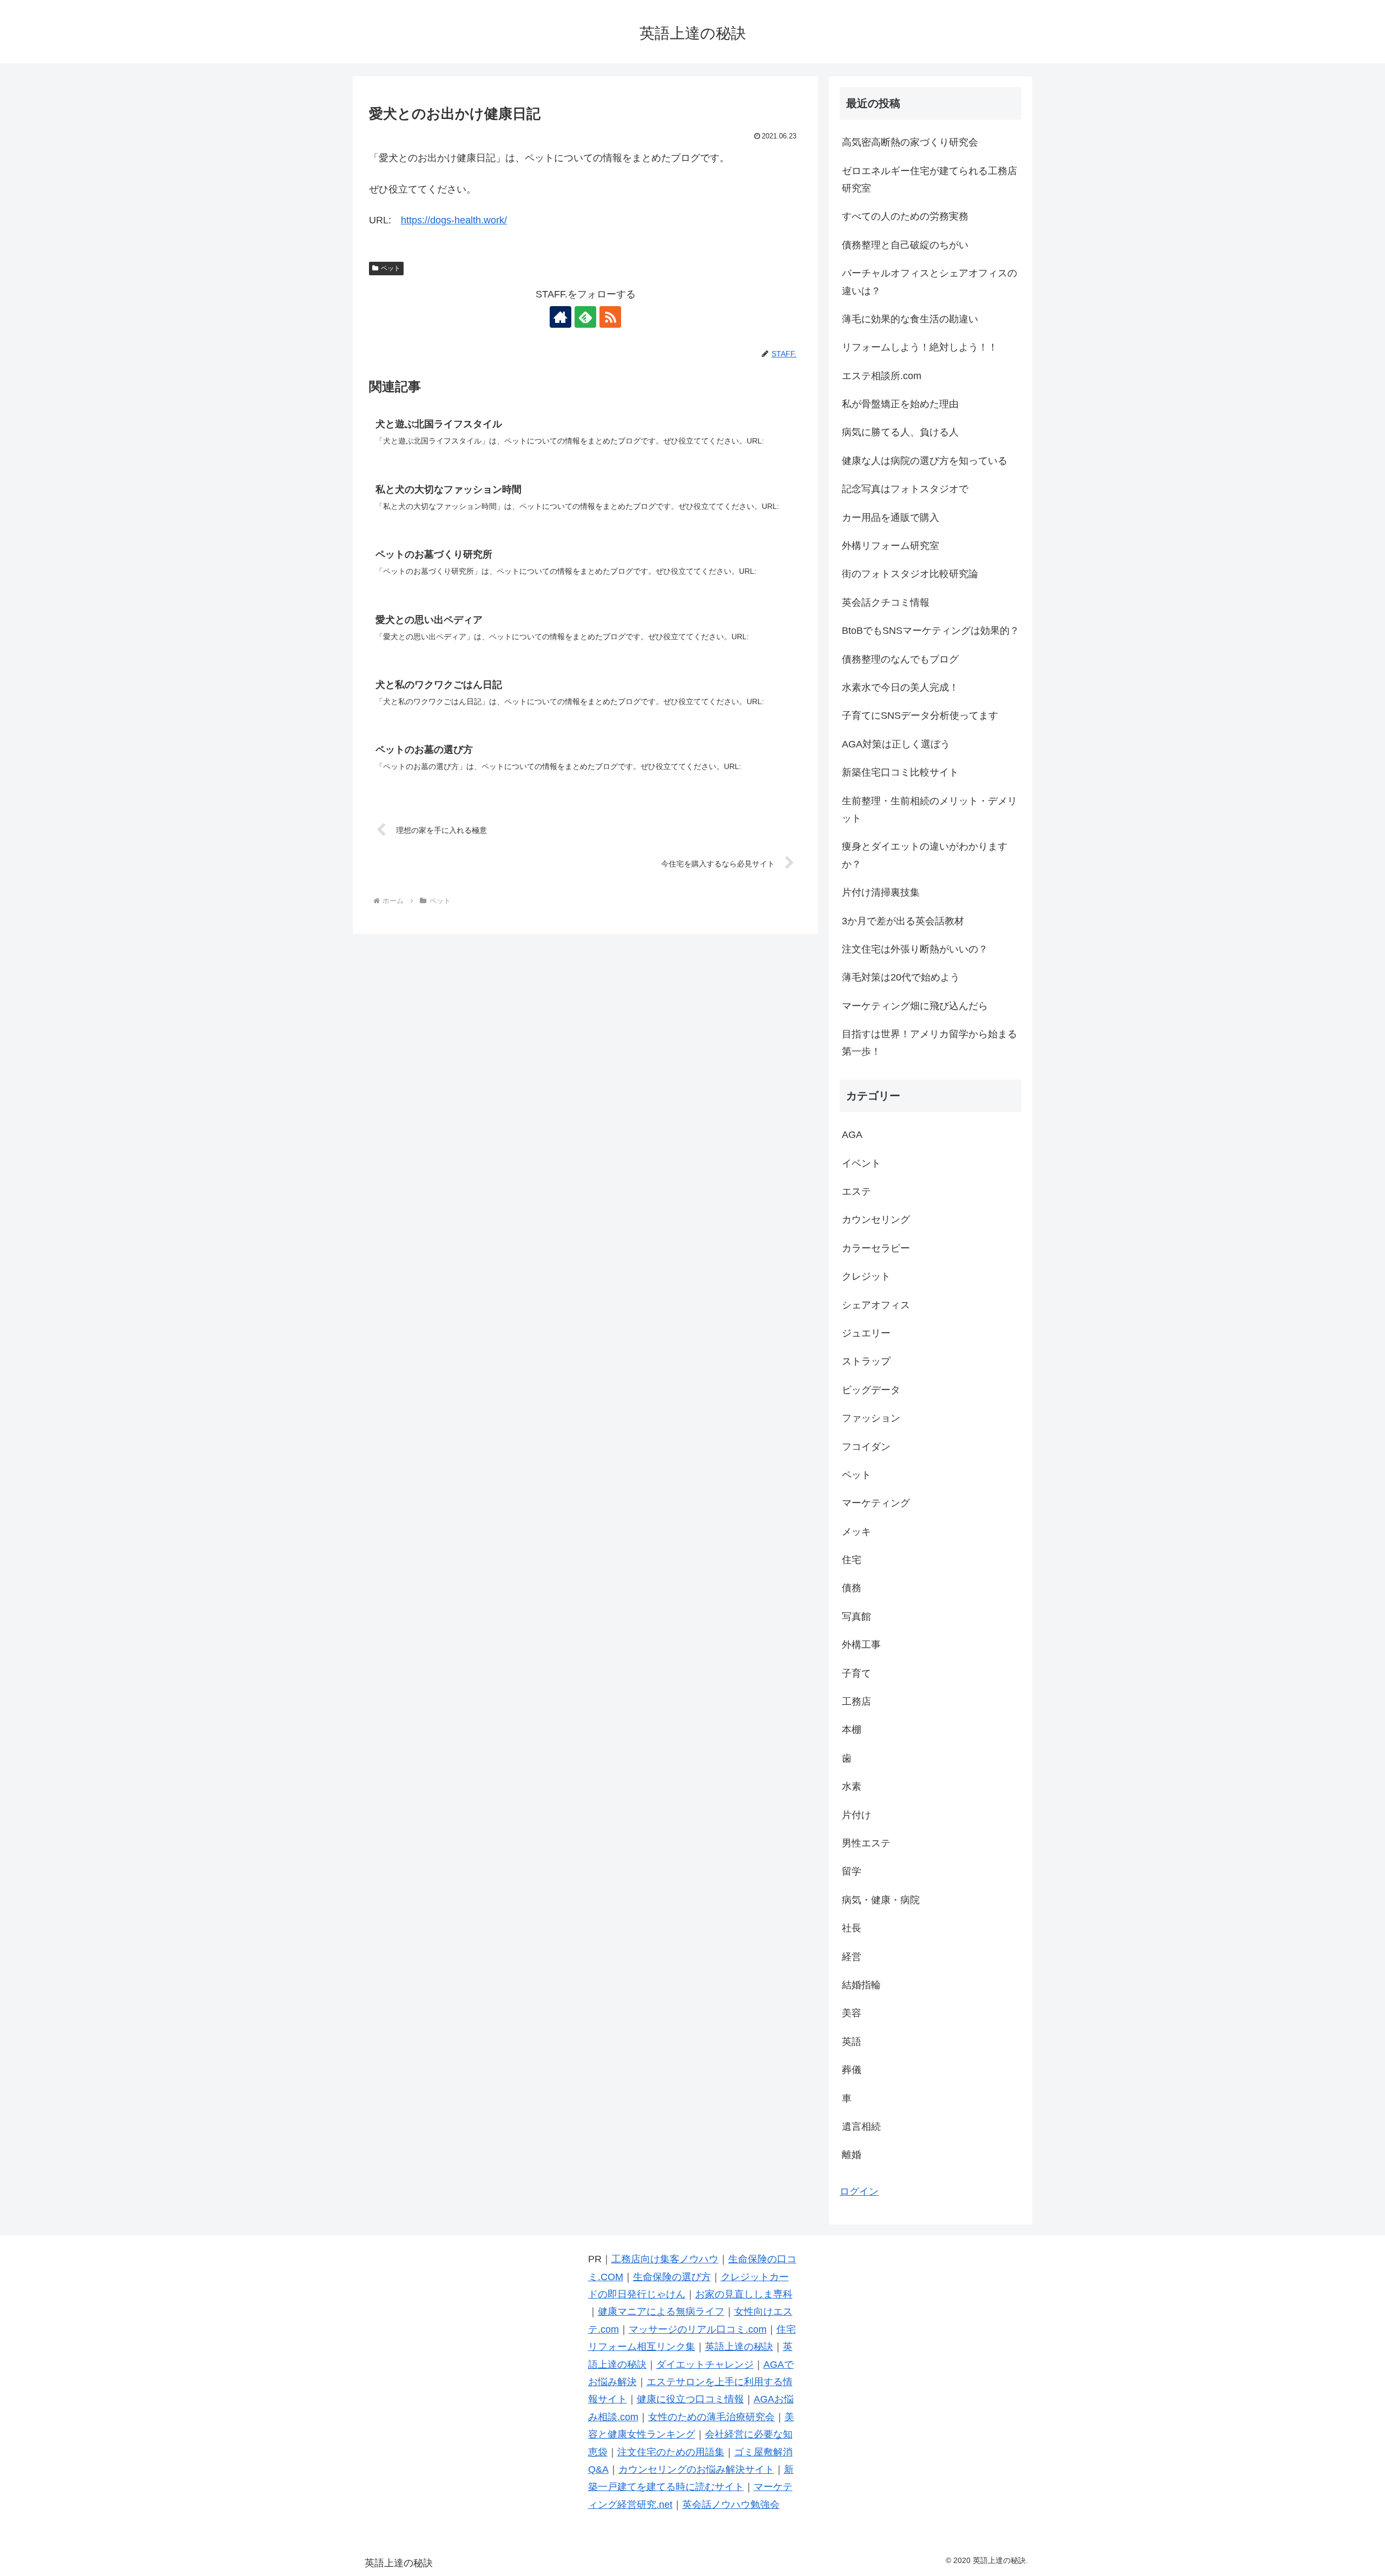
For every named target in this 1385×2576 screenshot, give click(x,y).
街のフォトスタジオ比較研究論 (910, 574)
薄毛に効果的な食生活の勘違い (910, 319)
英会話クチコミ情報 (886, 602)
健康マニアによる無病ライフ (661, 2312)
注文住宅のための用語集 (671, 2452)
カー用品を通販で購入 (891, 518)
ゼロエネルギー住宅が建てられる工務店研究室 (929, 180)
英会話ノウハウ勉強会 (731, 2505)
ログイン (859, 2191)
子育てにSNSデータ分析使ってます (920, 716)
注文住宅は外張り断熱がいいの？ (915, 949)
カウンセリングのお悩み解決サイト (696, 2469)
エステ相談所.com (882, 376)
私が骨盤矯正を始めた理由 (900, 404)
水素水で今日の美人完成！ (900, 687)
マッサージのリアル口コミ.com (698, 2329)
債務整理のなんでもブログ (900, 659)
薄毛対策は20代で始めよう (901, 977)
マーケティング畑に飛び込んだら (915, 1006)
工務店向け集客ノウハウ (665, 2259)
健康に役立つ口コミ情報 (690, 2399)
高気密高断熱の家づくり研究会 (910, 142)
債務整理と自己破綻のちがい (905, 245)
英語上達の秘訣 (739, 2347)
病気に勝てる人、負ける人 (900, 432)
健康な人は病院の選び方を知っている (925, 461)
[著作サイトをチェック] (560, 317)
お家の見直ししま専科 (744, 2294)
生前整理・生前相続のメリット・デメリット (929, 810)
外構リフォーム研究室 (891, 546)
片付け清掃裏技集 (881, 892)
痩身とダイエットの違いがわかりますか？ (925, 855)
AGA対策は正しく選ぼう (896, 744)
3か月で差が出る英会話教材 (903, 921)
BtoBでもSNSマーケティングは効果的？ (931, 631)
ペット (391, 268)
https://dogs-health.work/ (454, 220)
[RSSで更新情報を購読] (610, 317)
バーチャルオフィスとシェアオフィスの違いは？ (929, 282)
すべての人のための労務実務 (905, 216)
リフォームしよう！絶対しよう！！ (920, 347)
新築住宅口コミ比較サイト (900, 772)
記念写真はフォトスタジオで (905, 489)
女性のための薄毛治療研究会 (711, 2417)
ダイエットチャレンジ (705, 2365)
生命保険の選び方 (672, 2277)
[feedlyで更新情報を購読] (585, 317)
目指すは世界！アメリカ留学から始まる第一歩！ (929, 1043)
